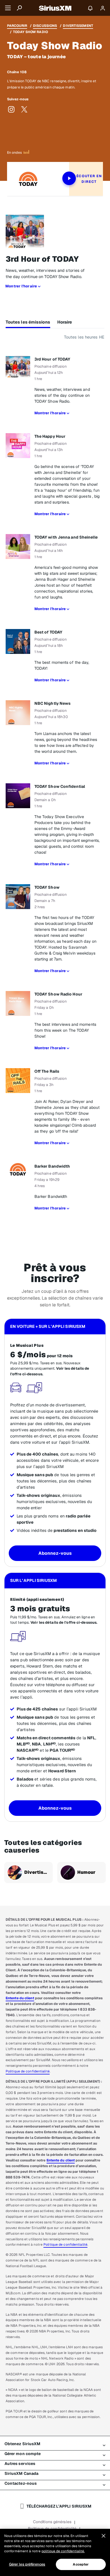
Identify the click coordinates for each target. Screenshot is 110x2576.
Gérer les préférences (27, 2564)
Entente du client (20, 1998)
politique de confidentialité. (63, 2551)
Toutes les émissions (28, 322)
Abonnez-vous (55, 1553)
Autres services (20, 2464)
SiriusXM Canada (22, 2473)
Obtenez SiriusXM (23, 2444)
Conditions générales (52, 2522)
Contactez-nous (21, 2483)
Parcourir (17, 26)
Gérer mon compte (23, 2454)
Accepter (81, 2564)
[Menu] (8, 8)
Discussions (45, 26)
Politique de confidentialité (28, 2071)
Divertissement (78, 26)
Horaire (65, 322)
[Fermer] (104, 2536)
